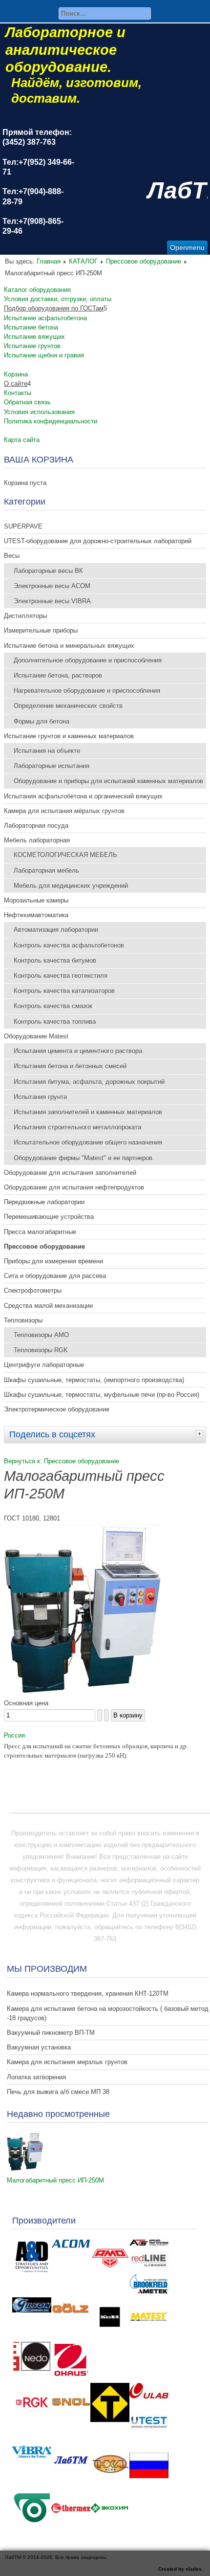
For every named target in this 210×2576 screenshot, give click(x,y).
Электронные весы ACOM (52, 586)
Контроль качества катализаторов (64, 991)
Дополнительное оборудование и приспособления (88, 660)
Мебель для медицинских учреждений (71, 886)
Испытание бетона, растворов (58, 675)
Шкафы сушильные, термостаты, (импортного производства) (94, 1380)
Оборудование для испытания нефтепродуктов (74, 1187)
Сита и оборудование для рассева (55, 1276)
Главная (49, 261)
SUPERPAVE (23, 526)
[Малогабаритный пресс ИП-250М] (25, 2169)
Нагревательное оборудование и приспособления (87, 691)
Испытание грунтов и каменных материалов (69, 736)
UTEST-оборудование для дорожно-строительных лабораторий (98, 541)
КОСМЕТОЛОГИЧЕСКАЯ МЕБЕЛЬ (65, 855)
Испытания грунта (40, 1097)
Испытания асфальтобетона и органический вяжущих (83, 796)
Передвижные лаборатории (44, 1202)
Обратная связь (27, 402)
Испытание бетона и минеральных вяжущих (69, 646)
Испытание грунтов (32, 346)
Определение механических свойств (68, 706)
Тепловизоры (23, 1320)
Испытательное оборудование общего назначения (88, 1142)
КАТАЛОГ (83, 261)
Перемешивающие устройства (49, 1217)
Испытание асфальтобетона (45, 318)
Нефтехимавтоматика (36, 915)
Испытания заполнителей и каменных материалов (88, 1112)
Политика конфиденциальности (51, 421)
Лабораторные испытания (52, 766)
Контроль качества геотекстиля (61, 976)
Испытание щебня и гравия (44, 355)
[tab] (201, 1433)
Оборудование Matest (36, 1036)
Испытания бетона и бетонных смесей (70, 1066)
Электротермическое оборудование (57, 1409)
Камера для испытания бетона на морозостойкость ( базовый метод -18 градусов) (108, 2013)
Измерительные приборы (41, 630)
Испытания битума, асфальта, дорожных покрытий (89, 1082)
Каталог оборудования (37, 290)
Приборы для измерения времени (53, 1261)
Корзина (16, 374)
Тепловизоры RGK (41, 1350)
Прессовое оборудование (144, 261)
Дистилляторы (25, 616)
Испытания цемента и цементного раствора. (79, 1051)
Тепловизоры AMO (41, 1335)
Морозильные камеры (36, 900)
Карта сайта (22, 440)
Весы (12, 556)
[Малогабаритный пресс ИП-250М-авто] (83, 1691)
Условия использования (39, 412)
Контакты (18, 393)
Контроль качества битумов (55, 960)
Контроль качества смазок (53, 1006)
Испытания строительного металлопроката (77, 1127)
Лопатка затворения (36, 2077)
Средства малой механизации (48, 1306)
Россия (14, 1735)
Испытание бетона (31, 327)
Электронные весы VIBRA (52, 601)
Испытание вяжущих (34, 337)
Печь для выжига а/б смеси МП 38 (58, 2092)
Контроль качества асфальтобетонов (69, 945)
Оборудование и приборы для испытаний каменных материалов (108, 781)
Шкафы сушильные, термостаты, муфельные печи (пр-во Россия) (102, 1395)
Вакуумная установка (39, 2047)
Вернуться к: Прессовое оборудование (62, 1461)
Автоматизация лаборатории (56, 930)
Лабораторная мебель (46, 870)
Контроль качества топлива (55, 1022)
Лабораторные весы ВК (48, 571)
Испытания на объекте (47, 751)
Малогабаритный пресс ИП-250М (55, 2180)
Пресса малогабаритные (40, 1232)
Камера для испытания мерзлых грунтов (67, 2062)
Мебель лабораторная (37, 840)
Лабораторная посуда (36, 826)
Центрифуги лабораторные (44, 1365)
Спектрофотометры (33, 1290)
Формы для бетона (42, 721)
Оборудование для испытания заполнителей (70, 1173)
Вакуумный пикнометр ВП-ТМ (51, 2033)
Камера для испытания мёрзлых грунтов (64, 811)
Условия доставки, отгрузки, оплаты (58, 299)
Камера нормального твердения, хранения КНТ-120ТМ (88, 1993)
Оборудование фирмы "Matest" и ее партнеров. (84, 1158)
